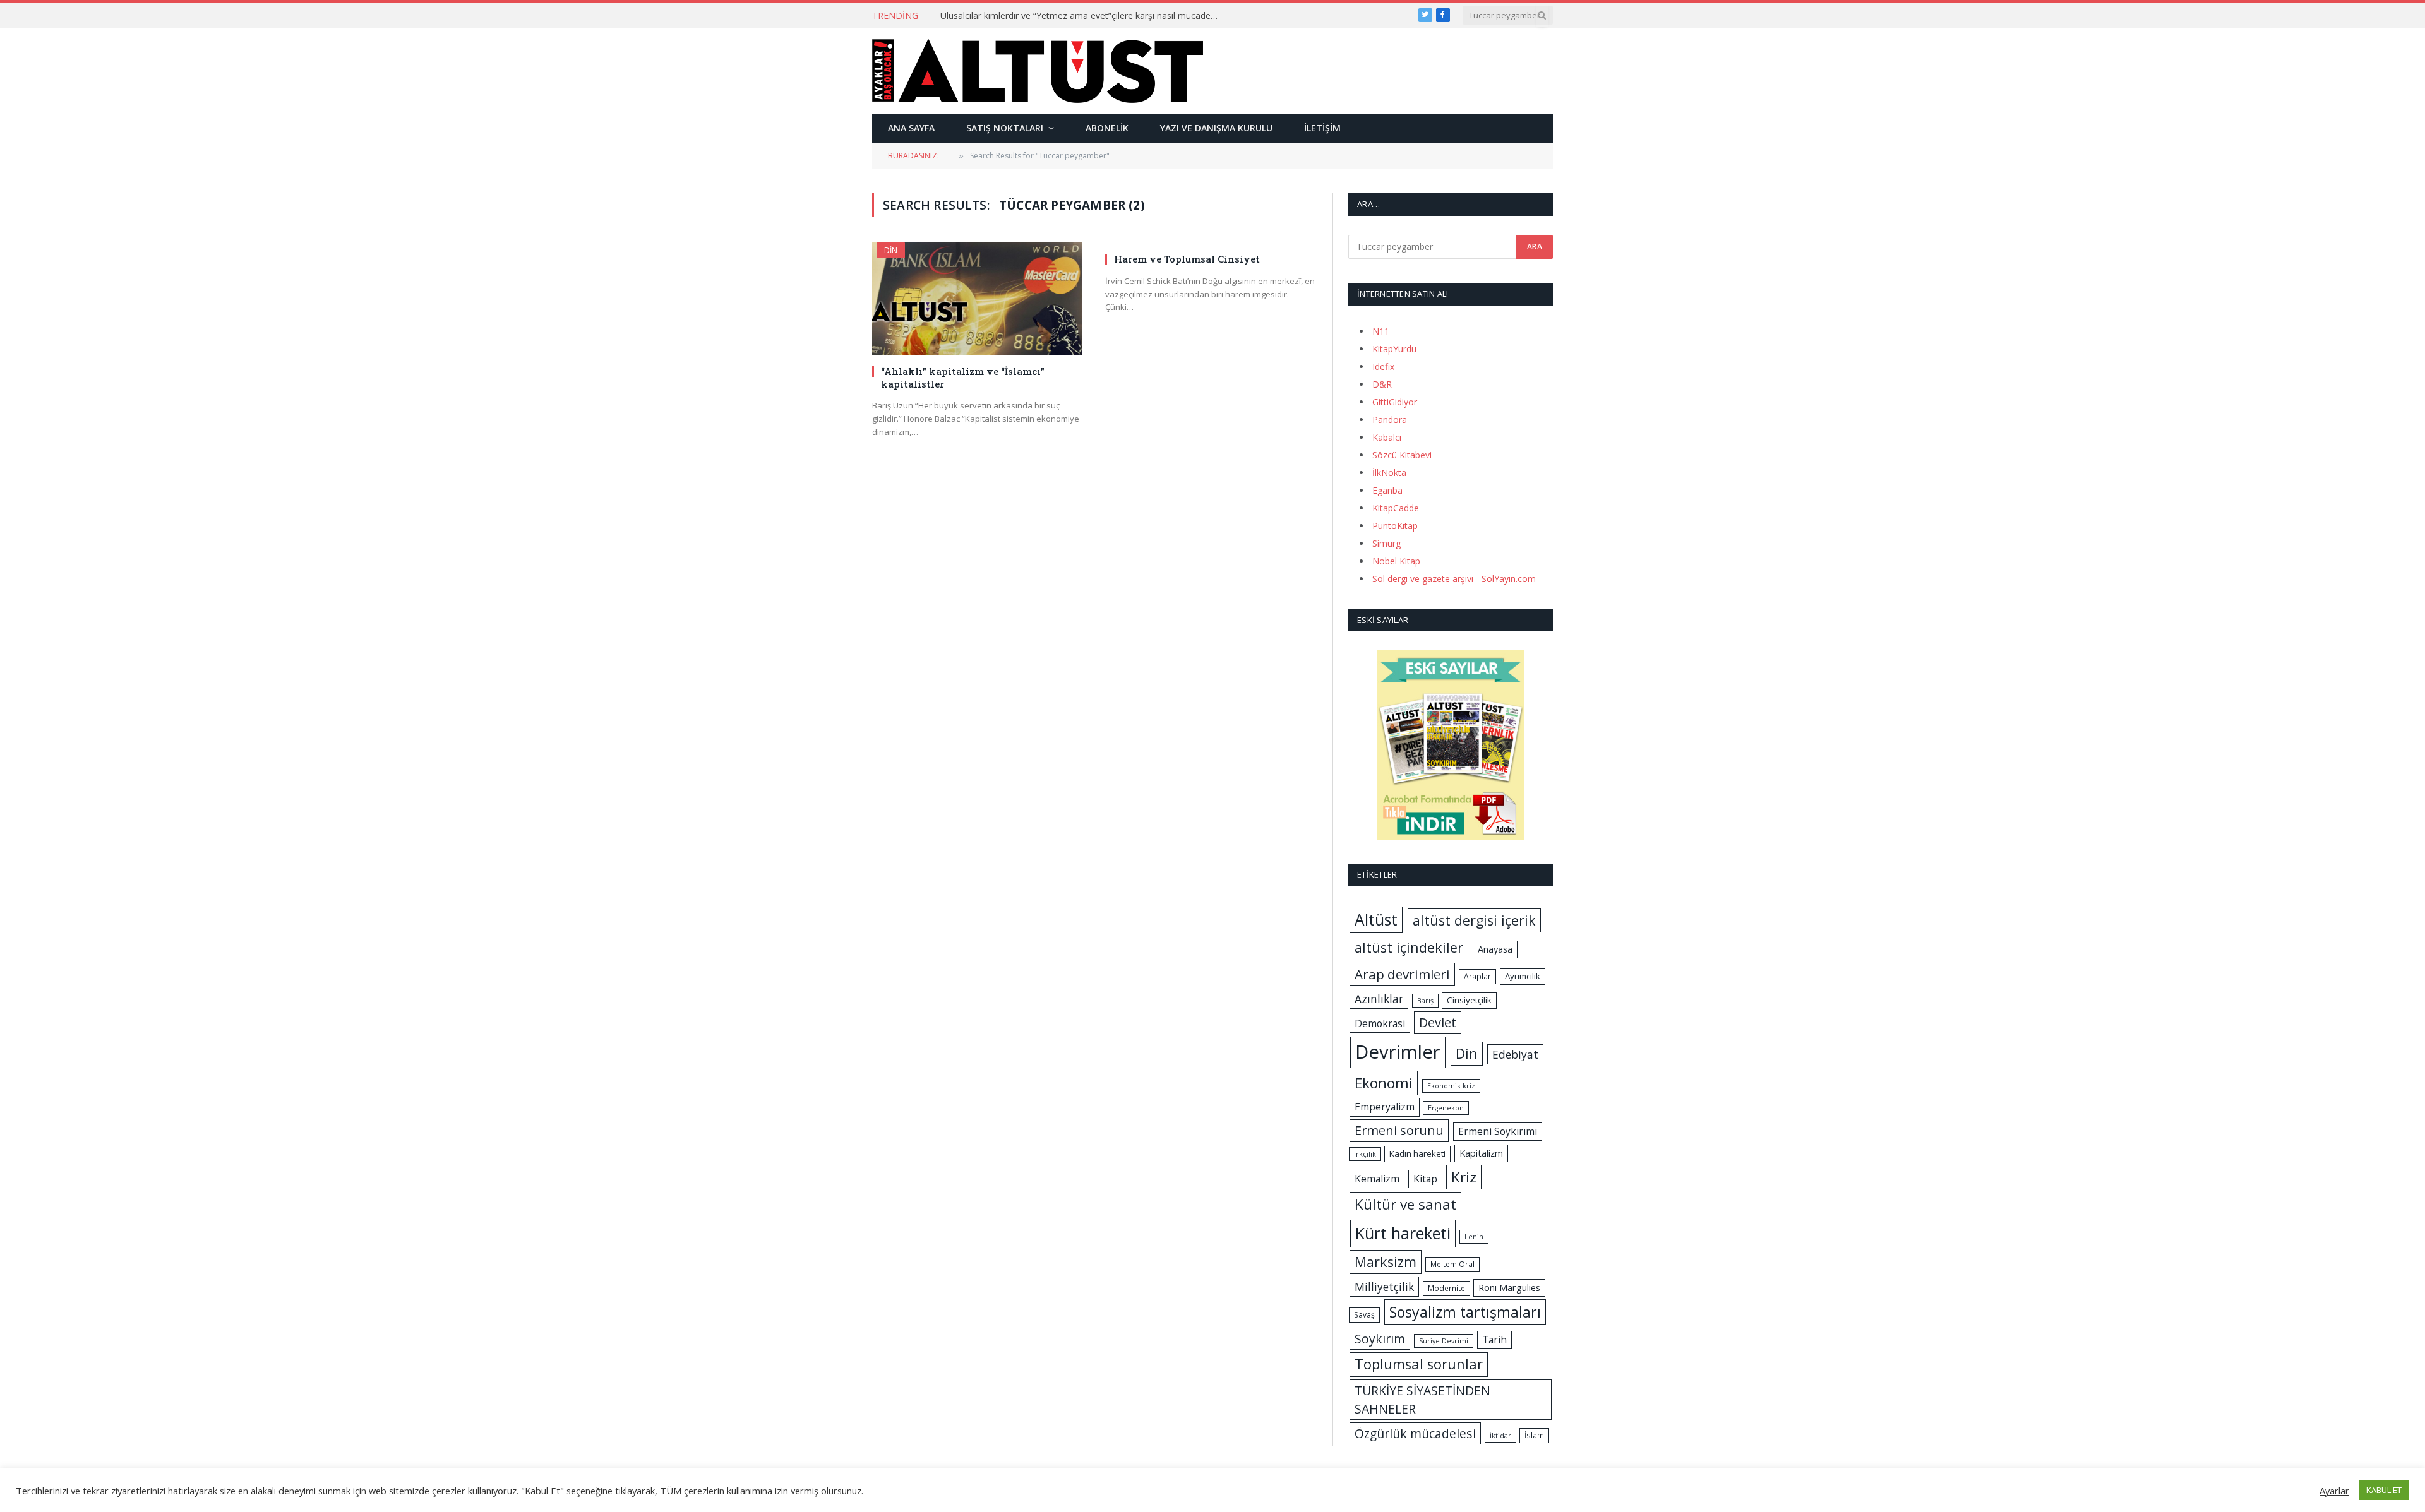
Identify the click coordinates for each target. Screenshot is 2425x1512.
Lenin (1474, 1237)
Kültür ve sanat (1405, 1204)
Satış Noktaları (1005, 128)
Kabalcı (1387, 437)
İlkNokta (1389, 473)
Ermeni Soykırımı (1498, 1131)
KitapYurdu (1394, 349)
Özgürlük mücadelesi (1415, 1433)
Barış (1425, 1001)
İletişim (1322, 128)
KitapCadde (1396, 508)
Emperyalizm (1385, 1107)
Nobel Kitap (1396, 561)
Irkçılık (1365, 1154)
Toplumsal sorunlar (1419, 1364)
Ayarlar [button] (2334, 1491)
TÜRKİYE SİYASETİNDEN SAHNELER (1422, 1400)
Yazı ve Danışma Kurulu (1216, 128)
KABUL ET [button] (2384, 1490)
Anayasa (1495, 949)
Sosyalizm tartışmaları (1465, 1312)
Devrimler (1398, 1052)
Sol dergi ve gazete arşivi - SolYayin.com (1454, 579)
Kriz (1464, 1177)
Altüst (1376, 920)
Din (891, 250)
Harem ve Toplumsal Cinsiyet (1187, 259)
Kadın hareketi (1417, 1153)
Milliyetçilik (1384, 1287)
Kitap (1425, 1179)
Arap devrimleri (1402, 974)
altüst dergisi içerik (1474, 920)
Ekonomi (1384, 1083)
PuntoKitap (1395, 526)
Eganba (1387, 490)
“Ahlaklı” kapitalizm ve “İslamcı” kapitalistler (963, 378)
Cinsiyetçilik (1469, 1000)
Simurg (1386, 543)
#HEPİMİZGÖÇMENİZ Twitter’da (1006, 16)
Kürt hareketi (1403, 1233)
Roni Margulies (1509, 1287)
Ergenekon (1446, 1108)
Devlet (1438, 1022)
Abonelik (1107, 128)
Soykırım (1380, 1339)
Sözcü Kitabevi (1402, 455)
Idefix (1383, 366)
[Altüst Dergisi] (1038, 71)
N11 (1381, 331)
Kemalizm (1377, 1179)
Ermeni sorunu (1399, 1130)
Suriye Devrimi (1444, 1341)
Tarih (1494, 1340)
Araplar (1477, 976)
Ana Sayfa (911, 128)
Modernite (1446, 1288)
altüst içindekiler (1409, 947)
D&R (1382, 384)
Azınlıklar (1379, 999)
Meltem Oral (1452, 1264)
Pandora (1390, 420)
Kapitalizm (1481, 1153)
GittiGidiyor (1395, 402)
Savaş (1364, 1315)
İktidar (1500, 1436)
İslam (1534, 1435)
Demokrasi (1380, 1023)
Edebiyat (1515, 1054)
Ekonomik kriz (1451, 1086)
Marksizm (1386, 1262)
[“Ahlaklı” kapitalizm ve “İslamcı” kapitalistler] (977, 298)
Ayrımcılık (1523, 976)
